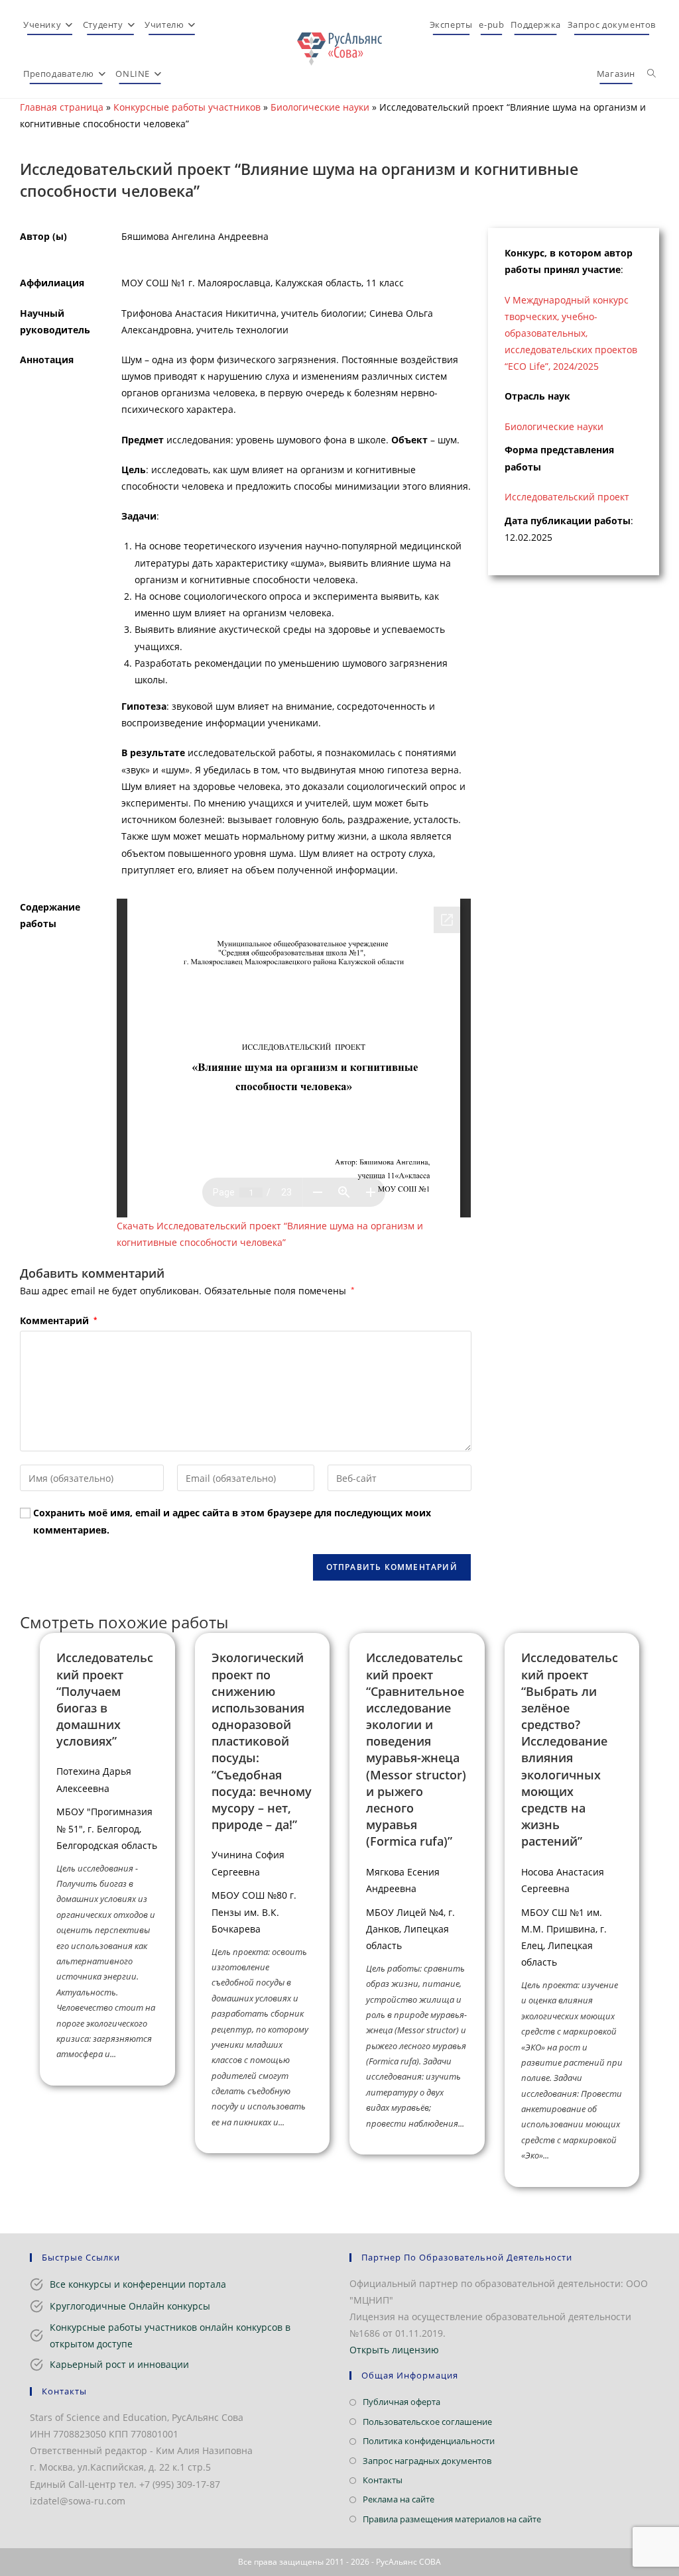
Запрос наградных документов (427, 2461)
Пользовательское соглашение (427, 2422)
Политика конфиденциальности (429, 2441)
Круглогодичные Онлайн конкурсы (130, 2306)
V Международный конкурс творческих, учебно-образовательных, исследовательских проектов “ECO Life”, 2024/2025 (571, 333)
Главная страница (62, 107)
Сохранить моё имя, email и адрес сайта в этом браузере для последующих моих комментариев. (232, 1521)
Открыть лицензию (394, 2350)
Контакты (383, 2480)
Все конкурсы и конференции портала (138, 2284)
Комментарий (58, 1320)
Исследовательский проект (567, 497)
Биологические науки (320, 107)
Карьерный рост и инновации (119, 2364)
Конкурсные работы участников (187, 107)
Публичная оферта (401, 2402)
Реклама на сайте (399, 2499)
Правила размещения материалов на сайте (452, 2519)
